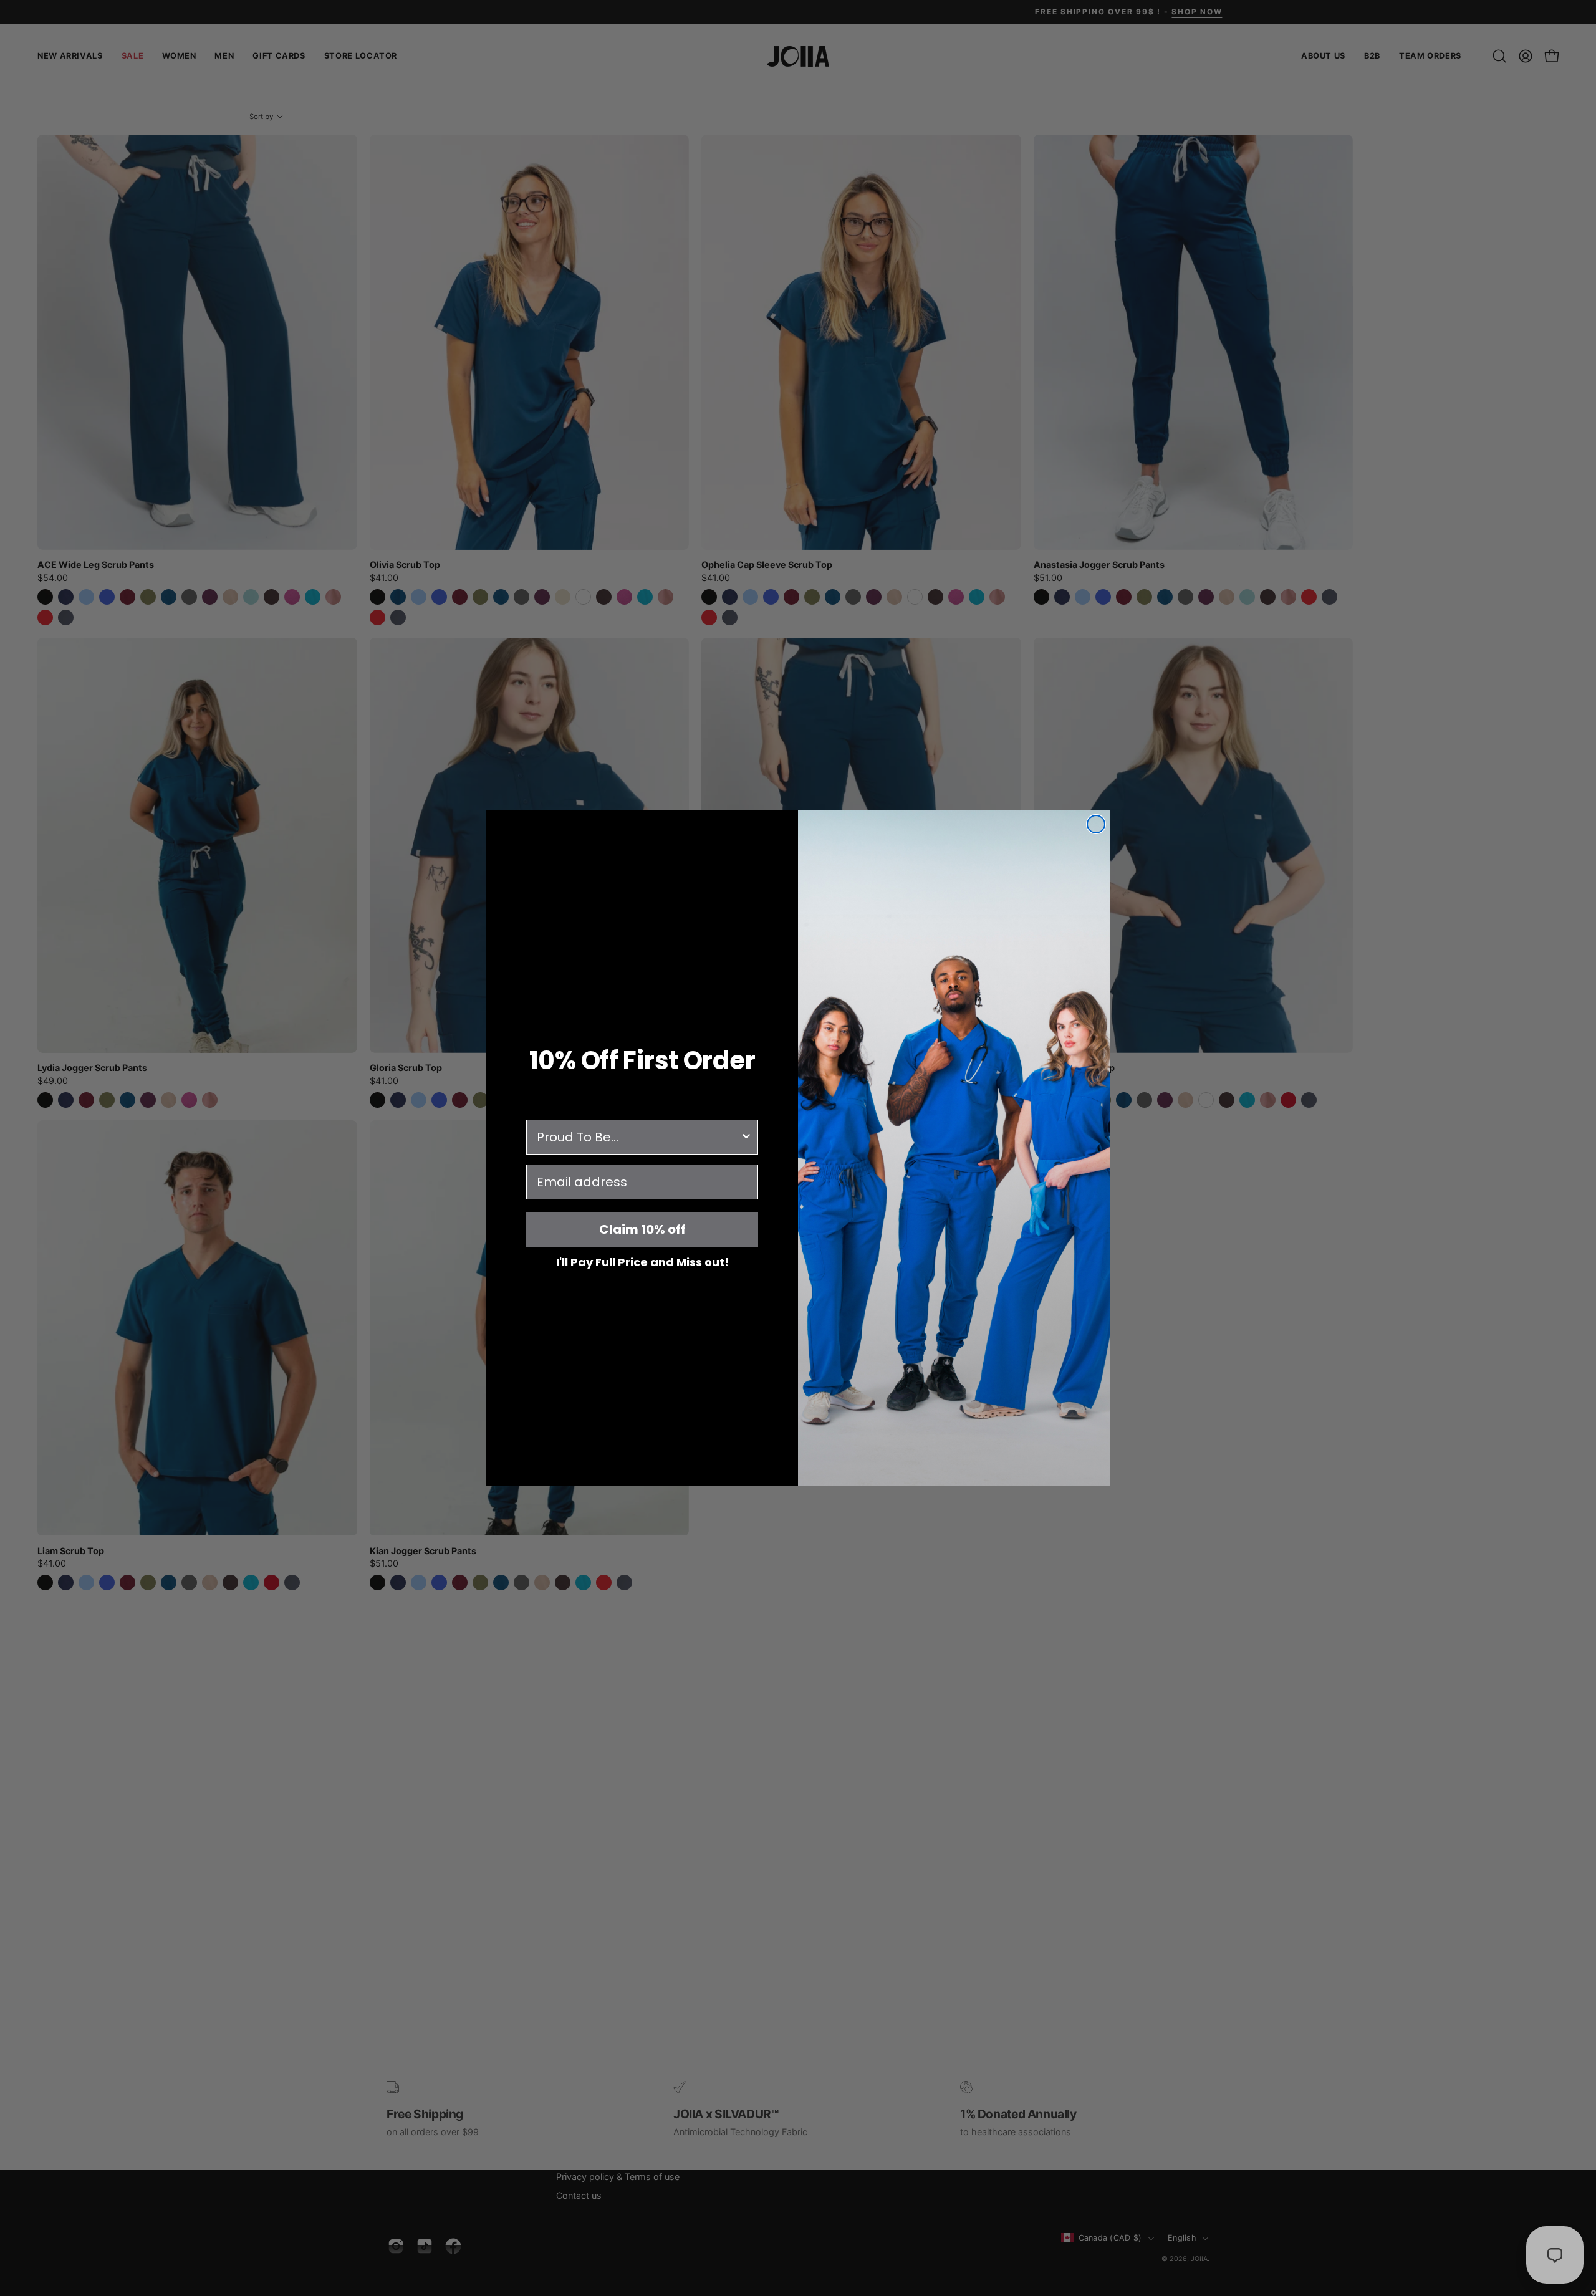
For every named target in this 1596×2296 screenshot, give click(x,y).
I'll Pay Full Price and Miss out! (642, 1262)
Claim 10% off (642, 1229)
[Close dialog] (1096, 824)
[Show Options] (746, 1137)
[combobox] (638, 1137)
